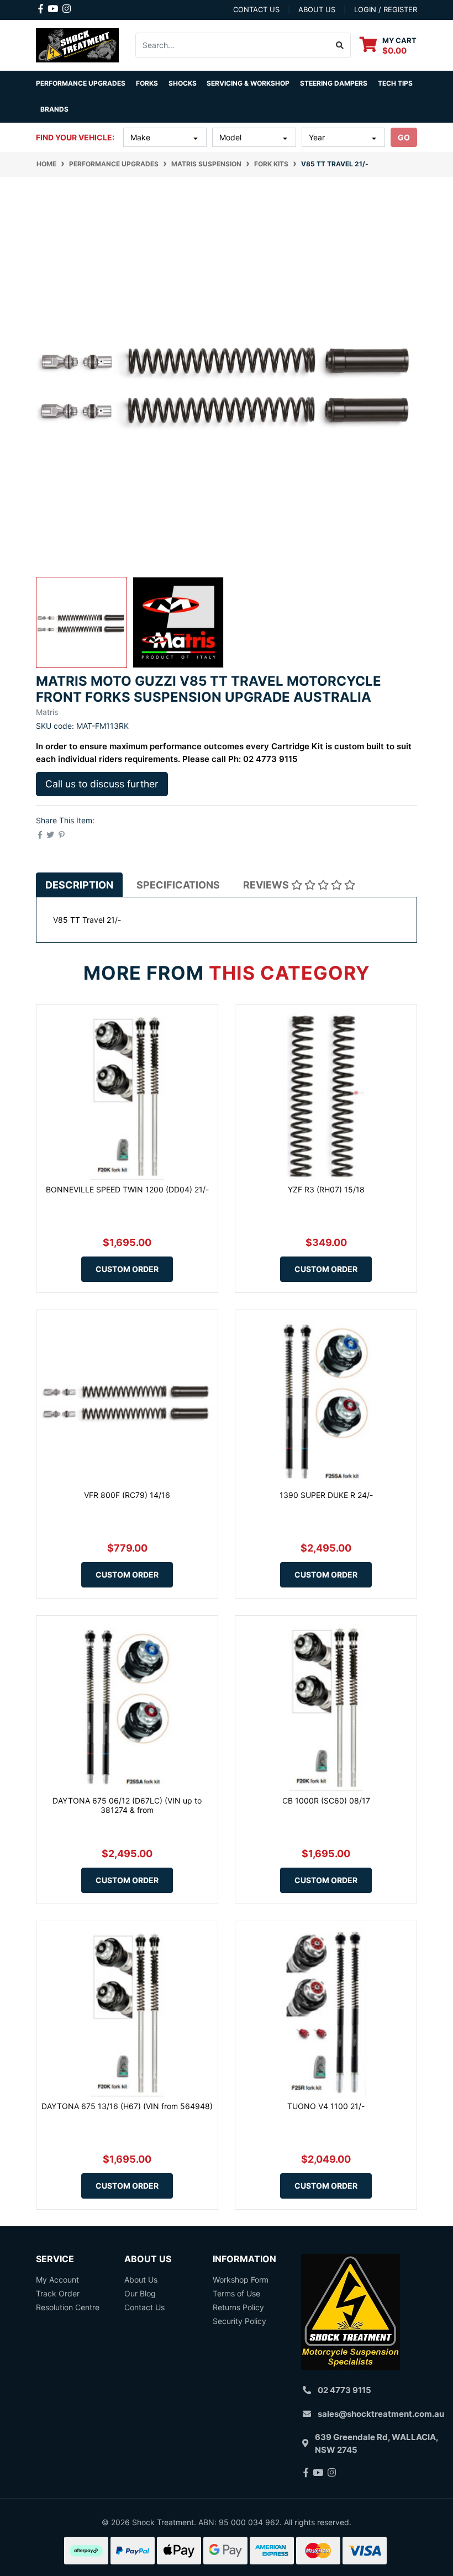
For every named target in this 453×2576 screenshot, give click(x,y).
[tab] (79, 885)
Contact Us (144, 2307)
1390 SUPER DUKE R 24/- (326, 1495)
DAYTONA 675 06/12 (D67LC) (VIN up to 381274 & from (127, 1805)
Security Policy (239, 2321)
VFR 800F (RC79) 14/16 (127, 1495)
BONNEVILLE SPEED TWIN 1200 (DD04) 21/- (127, 1189)
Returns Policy (238, 2307)
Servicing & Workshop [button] (248, 83)
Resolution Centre (68, 2307)
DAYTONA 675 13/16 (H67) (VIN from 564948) (127, 2106)
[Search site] (340, 45)
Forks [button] (147, 83)
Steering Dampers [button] (334, 83)
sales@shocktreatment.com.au (381, 2414)
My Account (57, 2280)
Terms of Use (236, 2293)
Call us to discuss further (102, 784)
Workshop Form (241, 2280)
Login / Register (386, 9)
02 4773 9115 (344, 2390)
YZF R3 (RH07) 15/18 (326, 1189)
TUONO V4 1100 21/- (326, 2106)
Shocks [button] (183, 83)
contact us (256, 9)
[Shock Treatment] (77, 44)
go (404, 137)
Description (79, 885)
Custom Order (127, 1269)
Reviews (267, 885)
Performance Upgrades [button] (81, 83)
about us (317, 9)
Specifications (178, 885)
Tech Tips (395, 83)
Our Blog (140, 2293)
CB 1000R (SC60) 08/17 (326, 1800)
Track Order (58, 2293)
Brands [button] (54, 109)
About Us (141, 2280)
